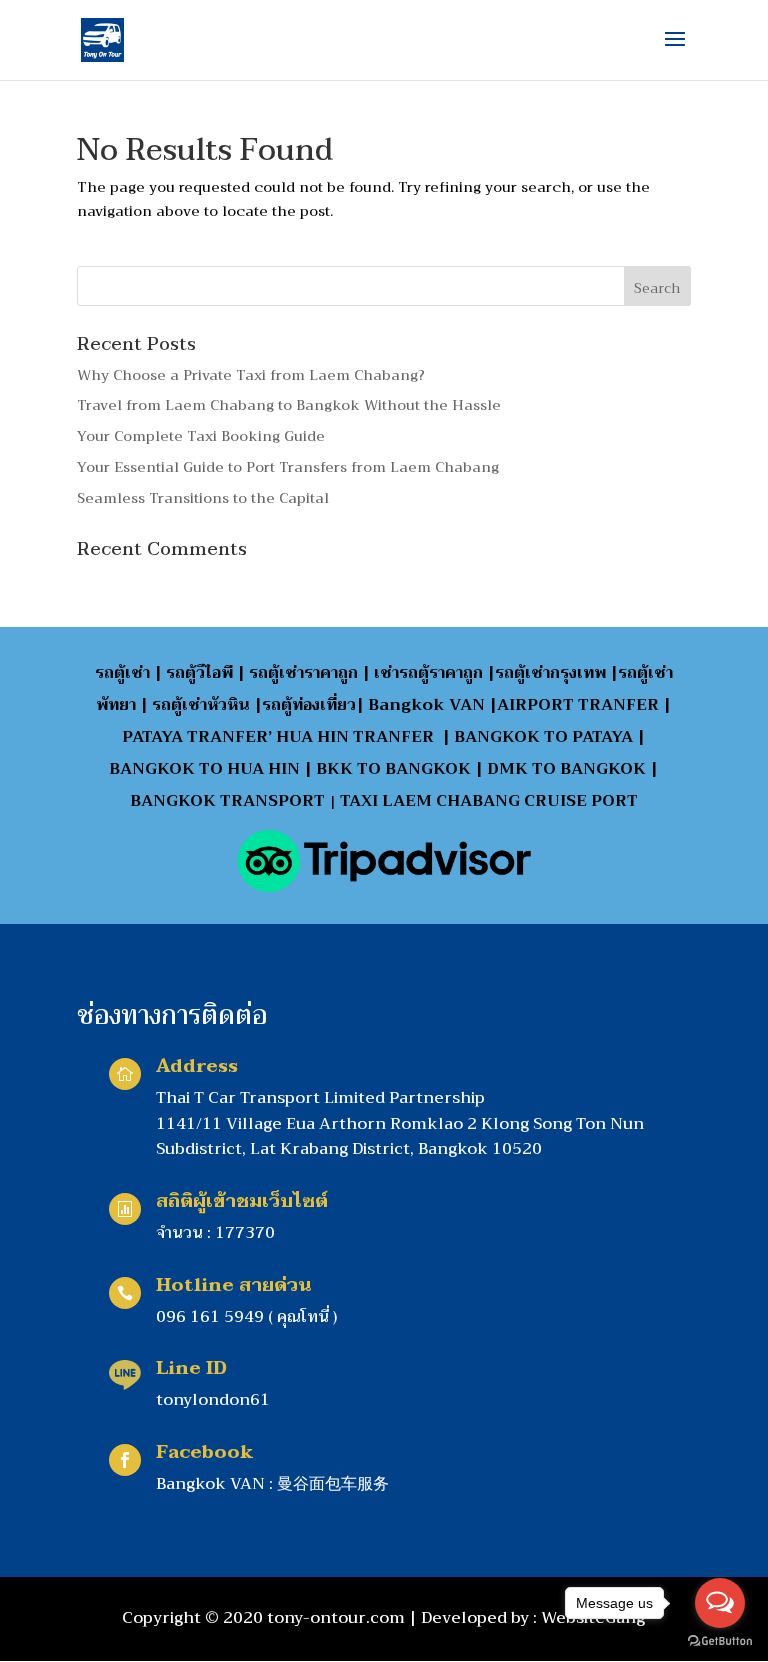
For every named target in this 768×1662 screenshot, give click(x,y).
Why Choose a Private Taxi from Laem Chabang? (251, 375)
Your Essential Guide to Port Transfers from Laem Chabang (288, 467)
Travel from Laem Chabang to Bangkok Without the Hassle (289, 405)
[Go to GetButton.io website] (720, 1641)
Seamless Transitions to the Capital (203, 498)
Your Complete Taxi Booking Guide (201, 436)
